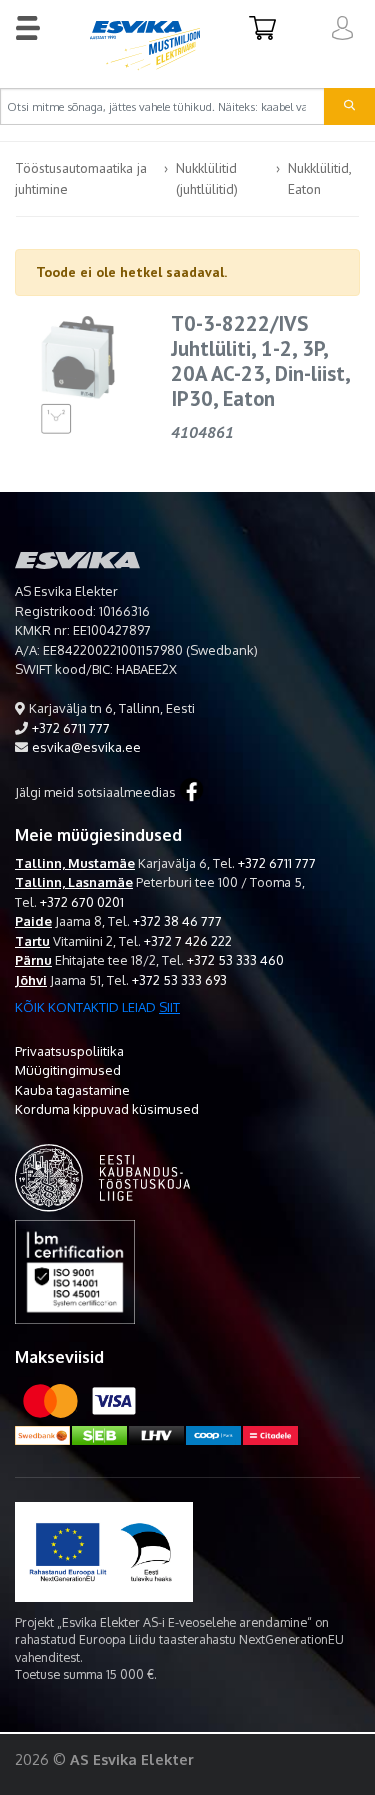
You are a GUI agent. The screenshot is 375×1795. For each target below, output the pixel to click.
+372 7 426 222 (188, 941)
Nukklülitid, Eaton (319, 178)
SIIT (169, 1007)
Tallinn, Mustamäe (75, 863)
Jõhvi (31, 980)
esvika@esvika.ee (86, 747)
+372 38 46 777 (177, 921)
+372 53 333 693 (179, 980)
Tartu (32, 941)
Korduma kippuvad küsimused (107, 1109)
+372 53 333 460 (235, 960)
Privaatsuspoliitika (69, 1051)
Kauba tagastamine (72, 1090)
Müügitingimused (68, 1070)
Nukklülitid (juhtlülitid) (207, 178)
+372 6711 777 (71, 728)
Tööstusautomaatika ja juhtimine (81, 178)
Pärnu (33, 960)
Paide (33, 921)
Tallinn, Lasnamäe (74, 882)
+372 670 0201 (82, 902)
